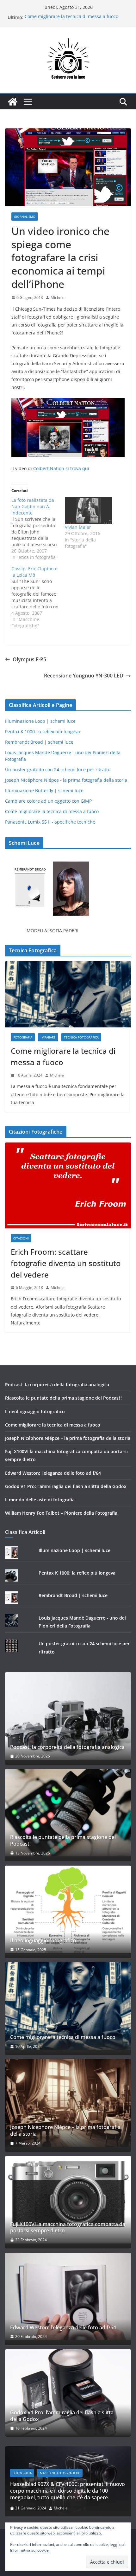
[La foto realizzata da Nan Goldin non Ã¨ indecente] (38, 529)
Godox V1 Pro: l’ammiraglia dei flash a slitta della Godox (66, 1486)
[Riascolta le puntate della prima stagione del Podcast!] (68, 1813)
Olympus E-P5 (29, 659)
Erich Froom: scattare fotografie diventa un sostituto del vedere (66, 1263)
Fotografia (23, 1037)
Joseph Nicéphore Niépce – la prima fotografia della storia (68, 1438)
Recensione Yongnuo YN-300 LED (84, 676)
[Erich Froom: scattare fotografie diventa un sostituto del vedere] (68, 1185)
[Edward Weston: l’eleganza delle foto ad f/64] (68, 2296)
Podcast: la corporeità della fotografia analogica (57, 1385)
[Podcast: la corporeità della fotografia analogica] (68, 1716)
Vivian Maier (78, 527)
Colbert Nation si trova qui (61, 468)
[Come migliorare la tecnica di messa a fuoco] (68, 994)
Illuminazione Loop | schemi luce (40, 721)
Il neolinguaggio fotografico (35, 1411)
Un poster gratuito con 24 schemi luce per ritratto (58, 770)
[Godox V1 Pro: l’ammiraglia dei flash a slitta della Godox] (68, 2393)
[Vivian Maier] (88, 511)
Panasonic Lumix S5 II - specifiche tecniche (50, 822)
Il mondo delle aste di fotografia (40, 1500)
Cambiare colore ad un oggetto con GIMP (48, 801)
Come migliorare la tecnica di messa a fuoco (71, 17)
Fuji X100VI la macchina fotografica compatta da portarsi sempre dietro (68, 2228)
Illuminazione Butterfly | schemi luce (44, 790)
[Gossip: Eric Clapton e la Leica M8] (38, 597)
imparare (48, 1037)
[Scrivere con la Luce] (13, 102)
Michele (58, 298)
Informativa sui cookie (29, 2550)
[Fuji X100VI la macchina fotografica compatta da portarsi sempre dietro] (68, 2200)
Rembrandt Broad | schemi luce (39, 742)
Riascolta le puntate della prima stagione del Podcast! (63, 1398)
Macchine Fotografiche (60, 2473)
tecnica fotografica (81, 1037)
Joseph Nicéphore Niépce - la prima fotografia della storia (66, 780)
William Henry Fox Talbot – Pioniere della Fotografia (61, 1513)
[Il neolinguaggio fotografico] (68, 1909)
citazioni (21, 1238)
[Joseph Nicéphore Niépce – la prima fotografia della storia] (68, 2103)
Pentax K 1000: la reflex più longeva (43, 731)
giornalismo (25, 217)
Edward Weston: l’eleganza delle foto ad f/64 (53, 1473)
